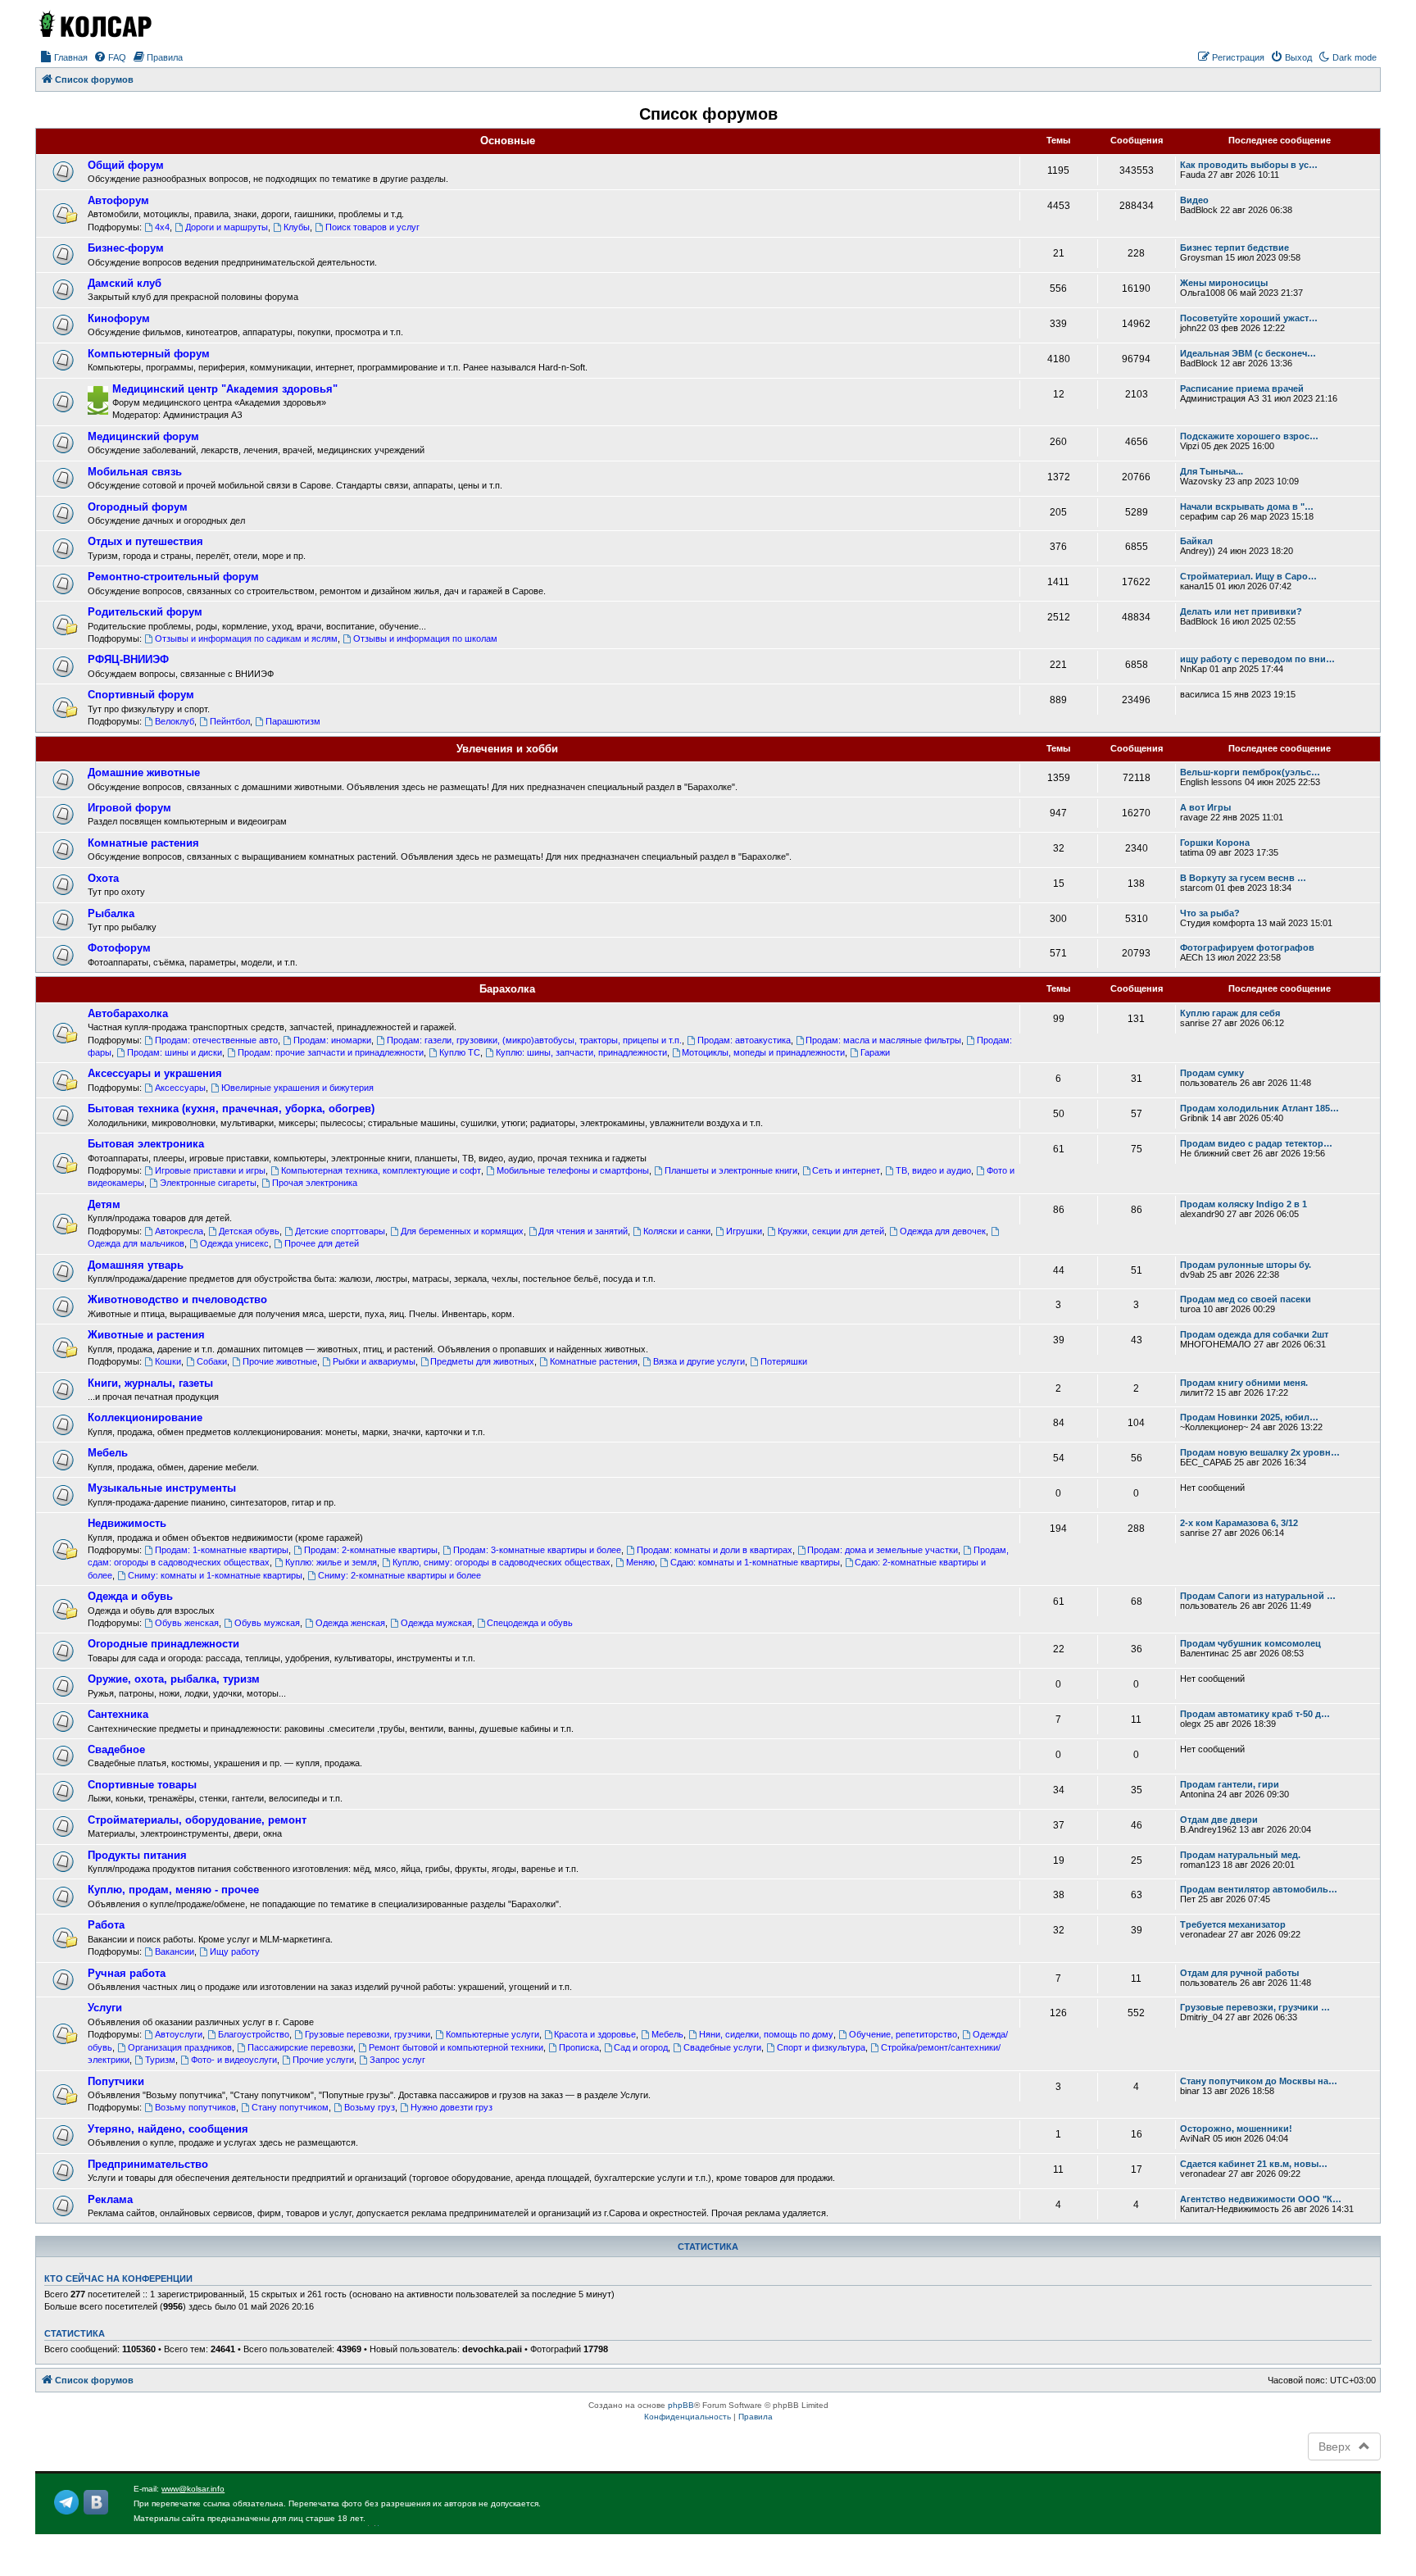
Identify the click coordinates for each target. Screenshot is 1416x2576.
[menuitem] (64, 57)
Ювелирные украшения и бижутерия (297, 1088)
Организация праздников (180, 2047)
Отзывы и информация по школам (425, 638)
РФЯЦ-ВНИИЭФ (128, 659)
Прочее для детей (322, 1243)
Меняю (640, 1562)
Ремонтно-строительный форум (173, 577)
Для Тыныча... (1212, 471)
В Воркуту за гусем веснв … (1243, 878)
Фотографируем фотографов (1247, 947)
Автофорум (118, 200)
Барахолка (507, 989)
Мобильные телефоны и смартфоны (573, 1170)
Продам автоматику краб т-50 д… (1255, 1714)
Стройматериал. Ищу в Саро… (1248, 576)
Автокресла (179, 1231)
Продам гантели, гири (1230, 1784)
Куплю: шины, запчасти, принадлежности (581, 1052)
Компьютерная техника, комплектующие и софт (381, 1170)
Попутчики (116, 2081)
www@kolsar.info (193, 2489)
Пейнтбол (230, 721)
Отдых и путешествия (145, 541)
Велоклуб (175, 721)
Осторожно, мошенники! (1236, 2128)
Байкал (1196, 541)
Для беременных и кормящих (462, 1231)
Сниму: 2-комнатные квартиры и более (399, 1575)
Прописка (579, 2047)
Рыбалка (111, 913)
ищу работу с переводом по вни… (1257, 659)
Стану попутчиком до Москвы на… (1259, 2081)
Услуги (105, 2008)
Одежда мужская (436, 1623)
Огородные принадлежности (163, 1644)
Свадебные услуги (722, 2047)
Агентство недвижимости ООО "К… (1261, 2199)
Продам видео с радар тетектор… (1256, 1143)
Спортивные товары (142, 1785)
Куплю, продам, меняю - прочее (173, 1890)
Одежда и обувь (130, 1596)
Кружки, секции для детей (831, 1231)
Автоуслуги (179, 2034)
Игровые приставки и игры (210, 1170)
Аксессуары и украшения (155, 1073)
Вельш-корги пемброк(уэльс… (1250, 772)
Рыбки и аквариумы (374, 1361)
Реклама (110, 2199)
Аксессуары (180, 1088)
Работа (106, 1925)
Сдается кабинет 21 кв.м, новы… (1254, 2164)
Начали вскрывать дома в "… (1247, 507)
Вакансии (175, 1951)
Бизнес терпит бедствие (1234, 248)
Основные (508, 141)
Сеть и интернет (846, 1170)
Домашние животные (144, 772)
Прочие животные (280, 1361)
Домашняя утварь (136, 1265)
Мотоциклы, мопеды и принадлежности (763, 1052)
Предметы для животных (482, 1361)
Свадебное (116, 1749)
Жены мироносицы (1224, 283)
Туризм (160, 2060)
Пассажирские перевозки (300, 2047)
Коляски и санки (677, 1231)
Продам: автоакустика (744, 1040)
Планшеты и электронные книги (731, 1170)
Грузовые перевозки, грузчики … (1255, 2007)
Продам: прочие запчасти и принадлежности (331, 1052)
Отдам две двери (1219, 1820)
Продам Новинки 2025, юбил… (1249, 1417)
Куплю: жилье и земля (331, 1562)
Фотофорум (119, 948)
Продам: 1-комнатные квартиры (222, 1550)
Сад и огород (641, 2047)
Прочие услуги (323, 2060)
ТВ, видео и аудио (933, 1170)
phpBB (681, 2405)
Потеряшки (784, 1361)
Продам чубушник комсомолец (1250, 1643)
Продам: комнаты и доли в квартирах (715, 1550)
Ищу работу (235, 1951)
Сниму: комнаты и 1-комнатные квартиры (215, 1575)
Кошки (168, 1361)
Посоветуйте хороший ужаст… (1249, 318)
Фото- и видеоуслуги (234, 2060)
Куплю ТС (460, 1052)
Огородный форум (138, 507)
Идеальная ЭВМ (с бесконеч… (1248, 353)
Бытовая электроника (146, 1144)
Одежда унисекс (234, 1243)
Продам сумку (1212, 1073)
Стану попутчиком (290, 2107)
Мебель (108, 1453)
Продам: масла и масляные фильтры (883, 1040)
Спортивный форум (141, 695)
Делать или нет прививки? (1241, 611)
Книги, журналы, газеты (150, 1383)
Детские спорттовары (340, 1231)
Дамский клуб (125, 283)
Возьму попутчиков (195, 2107)
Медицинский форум (143, 436)
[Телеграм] (66, 2502)
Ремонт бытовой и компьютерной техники (456, 2047)
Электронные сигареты (208, 1183)
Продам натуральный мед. (1240, 1855)
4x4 (162, 227)
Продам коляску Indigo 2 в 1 (1244, 1204)
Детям (104, 1204)
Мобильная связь (135, 472)
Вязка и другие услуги (699, 1361)
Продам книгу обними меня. (1244, 1383)
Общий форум (126, 165)
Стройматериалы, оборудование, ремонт (197, 1820)
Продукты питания (137, 1855)
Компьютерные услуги (492, 2034)
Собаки (212, 1361)
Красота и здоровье (595, 2034)
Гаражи (875, 1052)
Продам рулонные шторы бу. (1246, 1265)
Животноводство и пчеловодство (177, 1299)
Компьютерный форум (149, 354)
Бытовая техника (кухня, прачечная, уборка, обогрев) (231, 1109)
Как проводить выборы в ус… (1249, 165)
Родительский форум (145, 612)
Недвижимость (127, 1523)
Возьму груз (370, 2107)
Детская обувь (249, 1231)
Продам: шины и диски (175, 1052)
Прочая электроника (315, 1183)
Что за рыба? (1210, 913)
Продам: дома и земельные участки (883, 1550)
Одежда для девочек (943, 1231)
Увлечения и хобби (507, 749)
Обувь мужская (267, 1623)
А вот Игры (1205, 807)
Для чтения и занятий (583, 1231)
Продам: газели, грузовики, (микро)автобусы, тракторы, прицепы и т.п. (534, 1040)
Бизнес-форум (126, 248)
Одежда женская (350, 1623)
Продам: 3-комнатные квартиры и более (537, 1550)
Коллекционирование (145, 1417)
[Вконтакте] (96, 2502)
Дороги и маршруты (227, 227)
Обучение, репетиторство (903, 2034)
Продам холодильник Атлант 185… (1259, 1108)
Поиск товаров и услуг (372, 227)
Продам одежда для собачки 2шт (1254, 1334)
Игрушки (744, 1231)
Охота (103, 878)
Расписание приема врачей (1242, 388)
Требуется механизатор (1233, 1924)
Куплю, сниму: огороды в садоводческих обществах (501, 1562)
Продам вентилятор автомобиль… (1259, 1889)
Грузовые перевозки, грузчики (368, 2034)
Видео (1194, 200)
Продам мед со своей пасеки (1246, 1299)
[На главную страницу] (94, 24)
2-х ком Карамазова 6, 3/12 (1239, 1523)
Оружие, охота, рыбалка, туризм (174, 1679)
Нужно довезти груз (452, 2107)
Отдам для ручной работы (1239, 1973)
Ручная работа (127, 1973)
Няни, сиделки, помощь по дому (766, 2034)
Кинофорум (119, 318)
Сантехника (118, 1714)
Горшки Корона (1215, 843)
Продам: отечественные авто (216, 1040)
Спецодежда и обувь (530, 1623)
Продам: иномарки (332, 1040)
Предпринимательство (148, 2164)
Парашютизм (293, 721)
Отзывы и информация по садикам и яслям (246, 638)
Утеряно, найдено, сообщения (168, 2129)
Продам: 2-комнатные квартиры (371, 1550)
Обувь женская (187, 1623)
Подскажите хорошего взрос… (1249, 436)
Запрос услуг (397, 2060)
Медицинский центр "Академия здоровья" (225, 389)
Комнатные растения (143, 843)
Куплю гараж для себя (1230, 1013)
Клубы (297, 227)
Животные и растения (146, 1335)
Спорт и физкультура (821, 2047)
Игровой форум (129, 808)
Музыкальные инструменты (162, 1488)
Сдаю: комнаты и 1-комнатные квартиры (755, 1562)
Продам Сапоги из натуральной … (1258, 1596)
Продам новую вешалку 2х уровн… (1260, 1452)
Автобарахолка (128, 1013)
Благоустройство (254, 2034)
